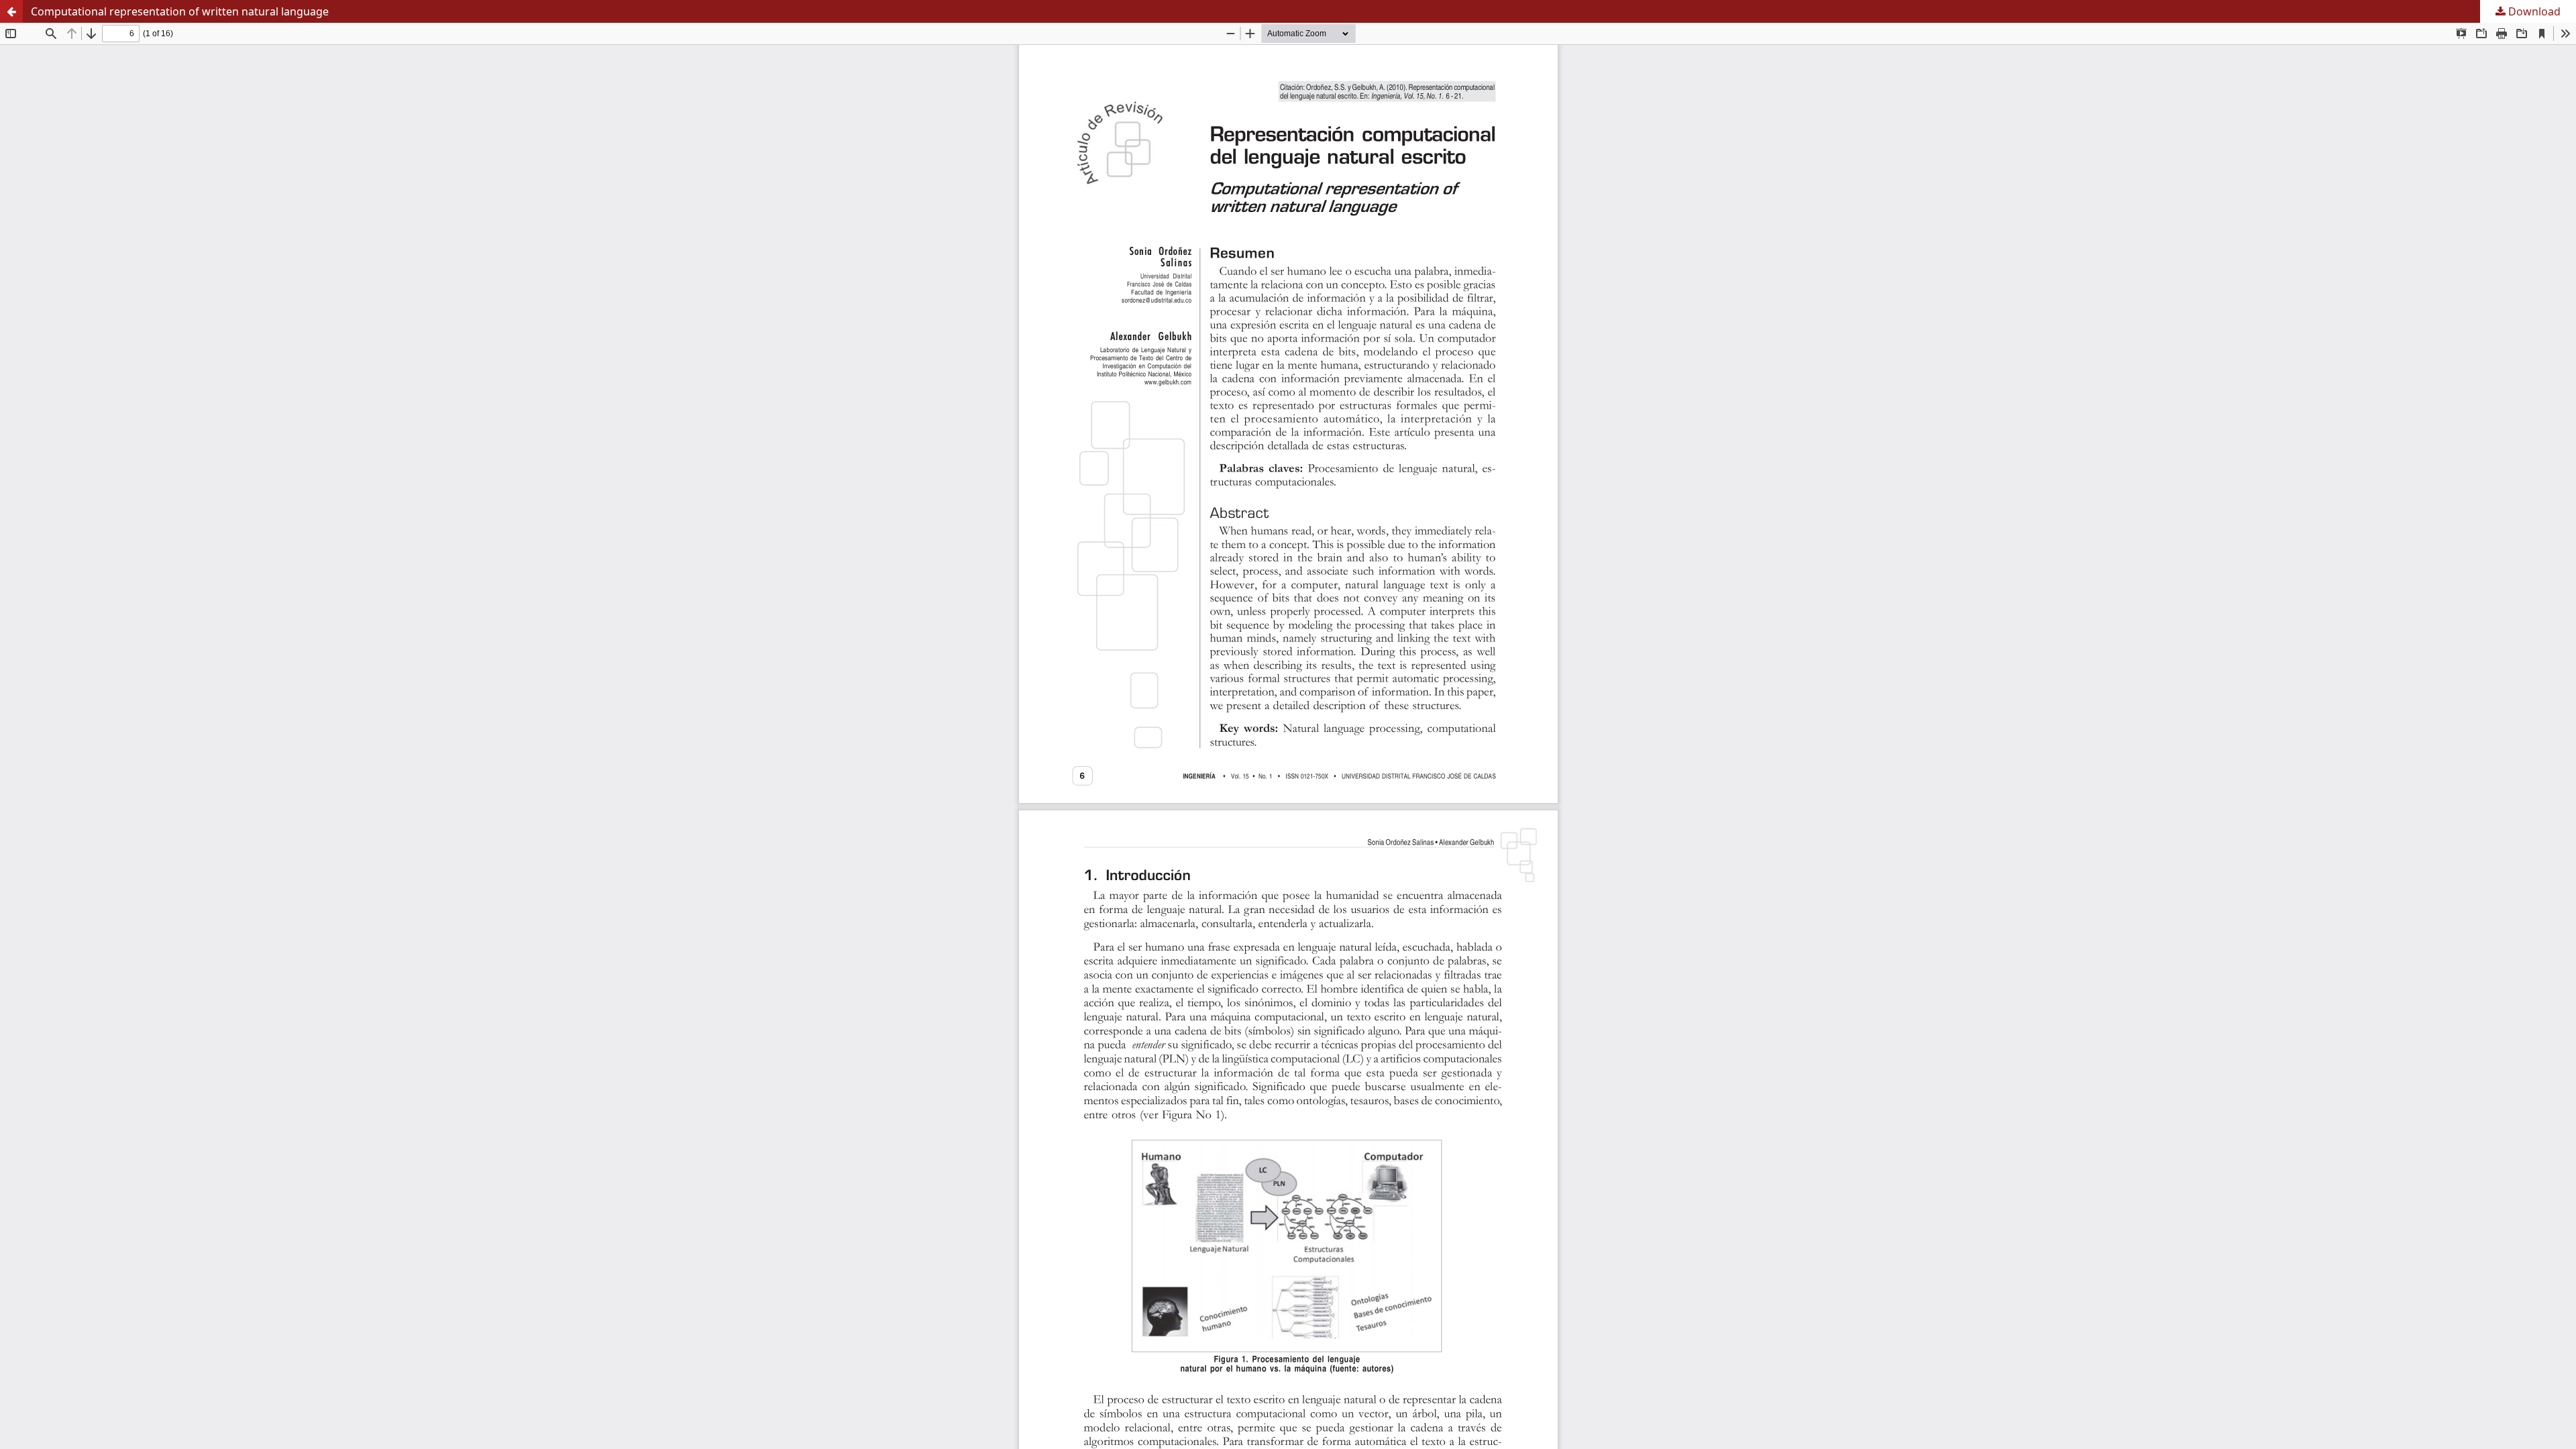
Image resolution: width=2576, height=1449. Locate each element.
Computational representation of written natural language (180, 11)
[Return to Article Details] (11, 11)
